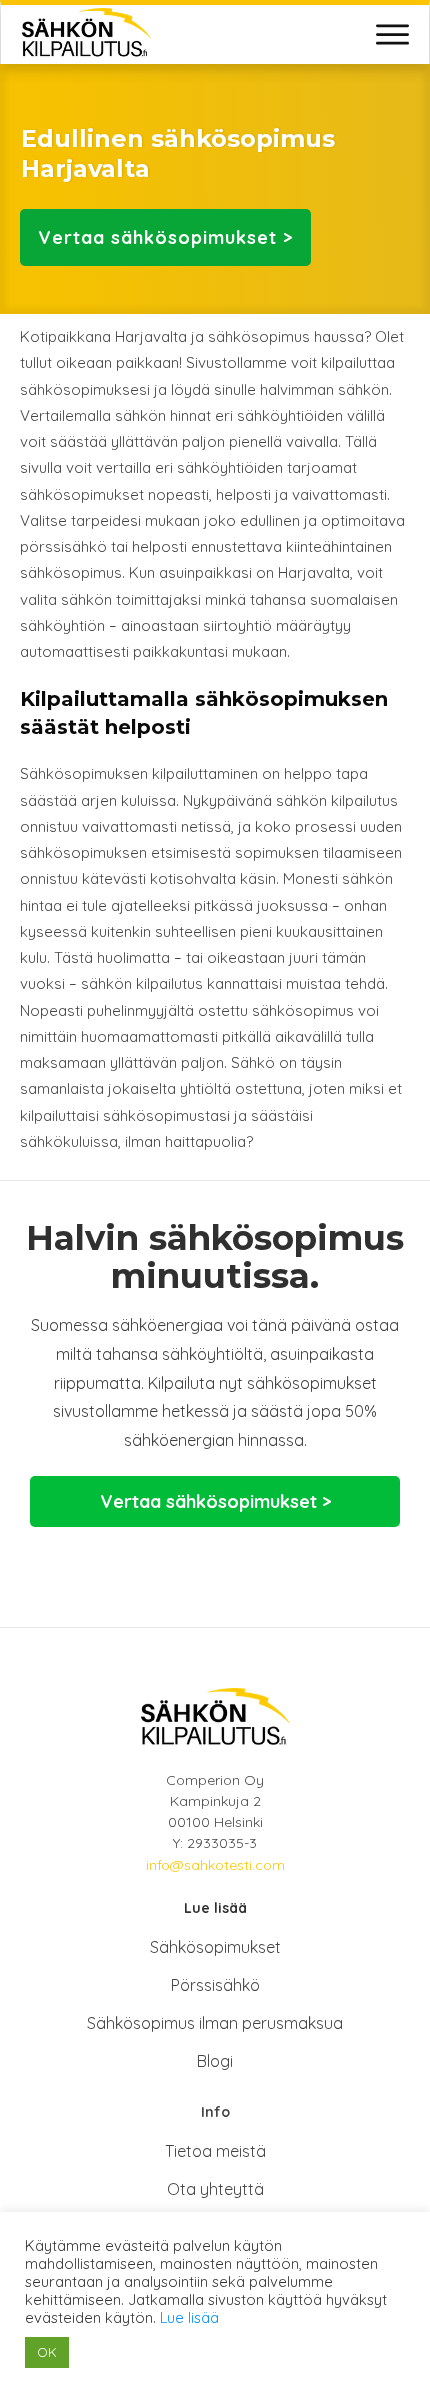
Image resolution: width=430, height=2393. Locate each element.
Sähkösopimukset (215, 1947)
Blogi (215, 2061)
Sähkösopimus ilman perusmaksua (215, 2023)
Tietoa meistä (215, 2151)
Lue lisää (189, 2317)
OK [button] (47, 2352)
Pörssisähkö (215, 1985)
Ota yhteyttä (215, 2189)
